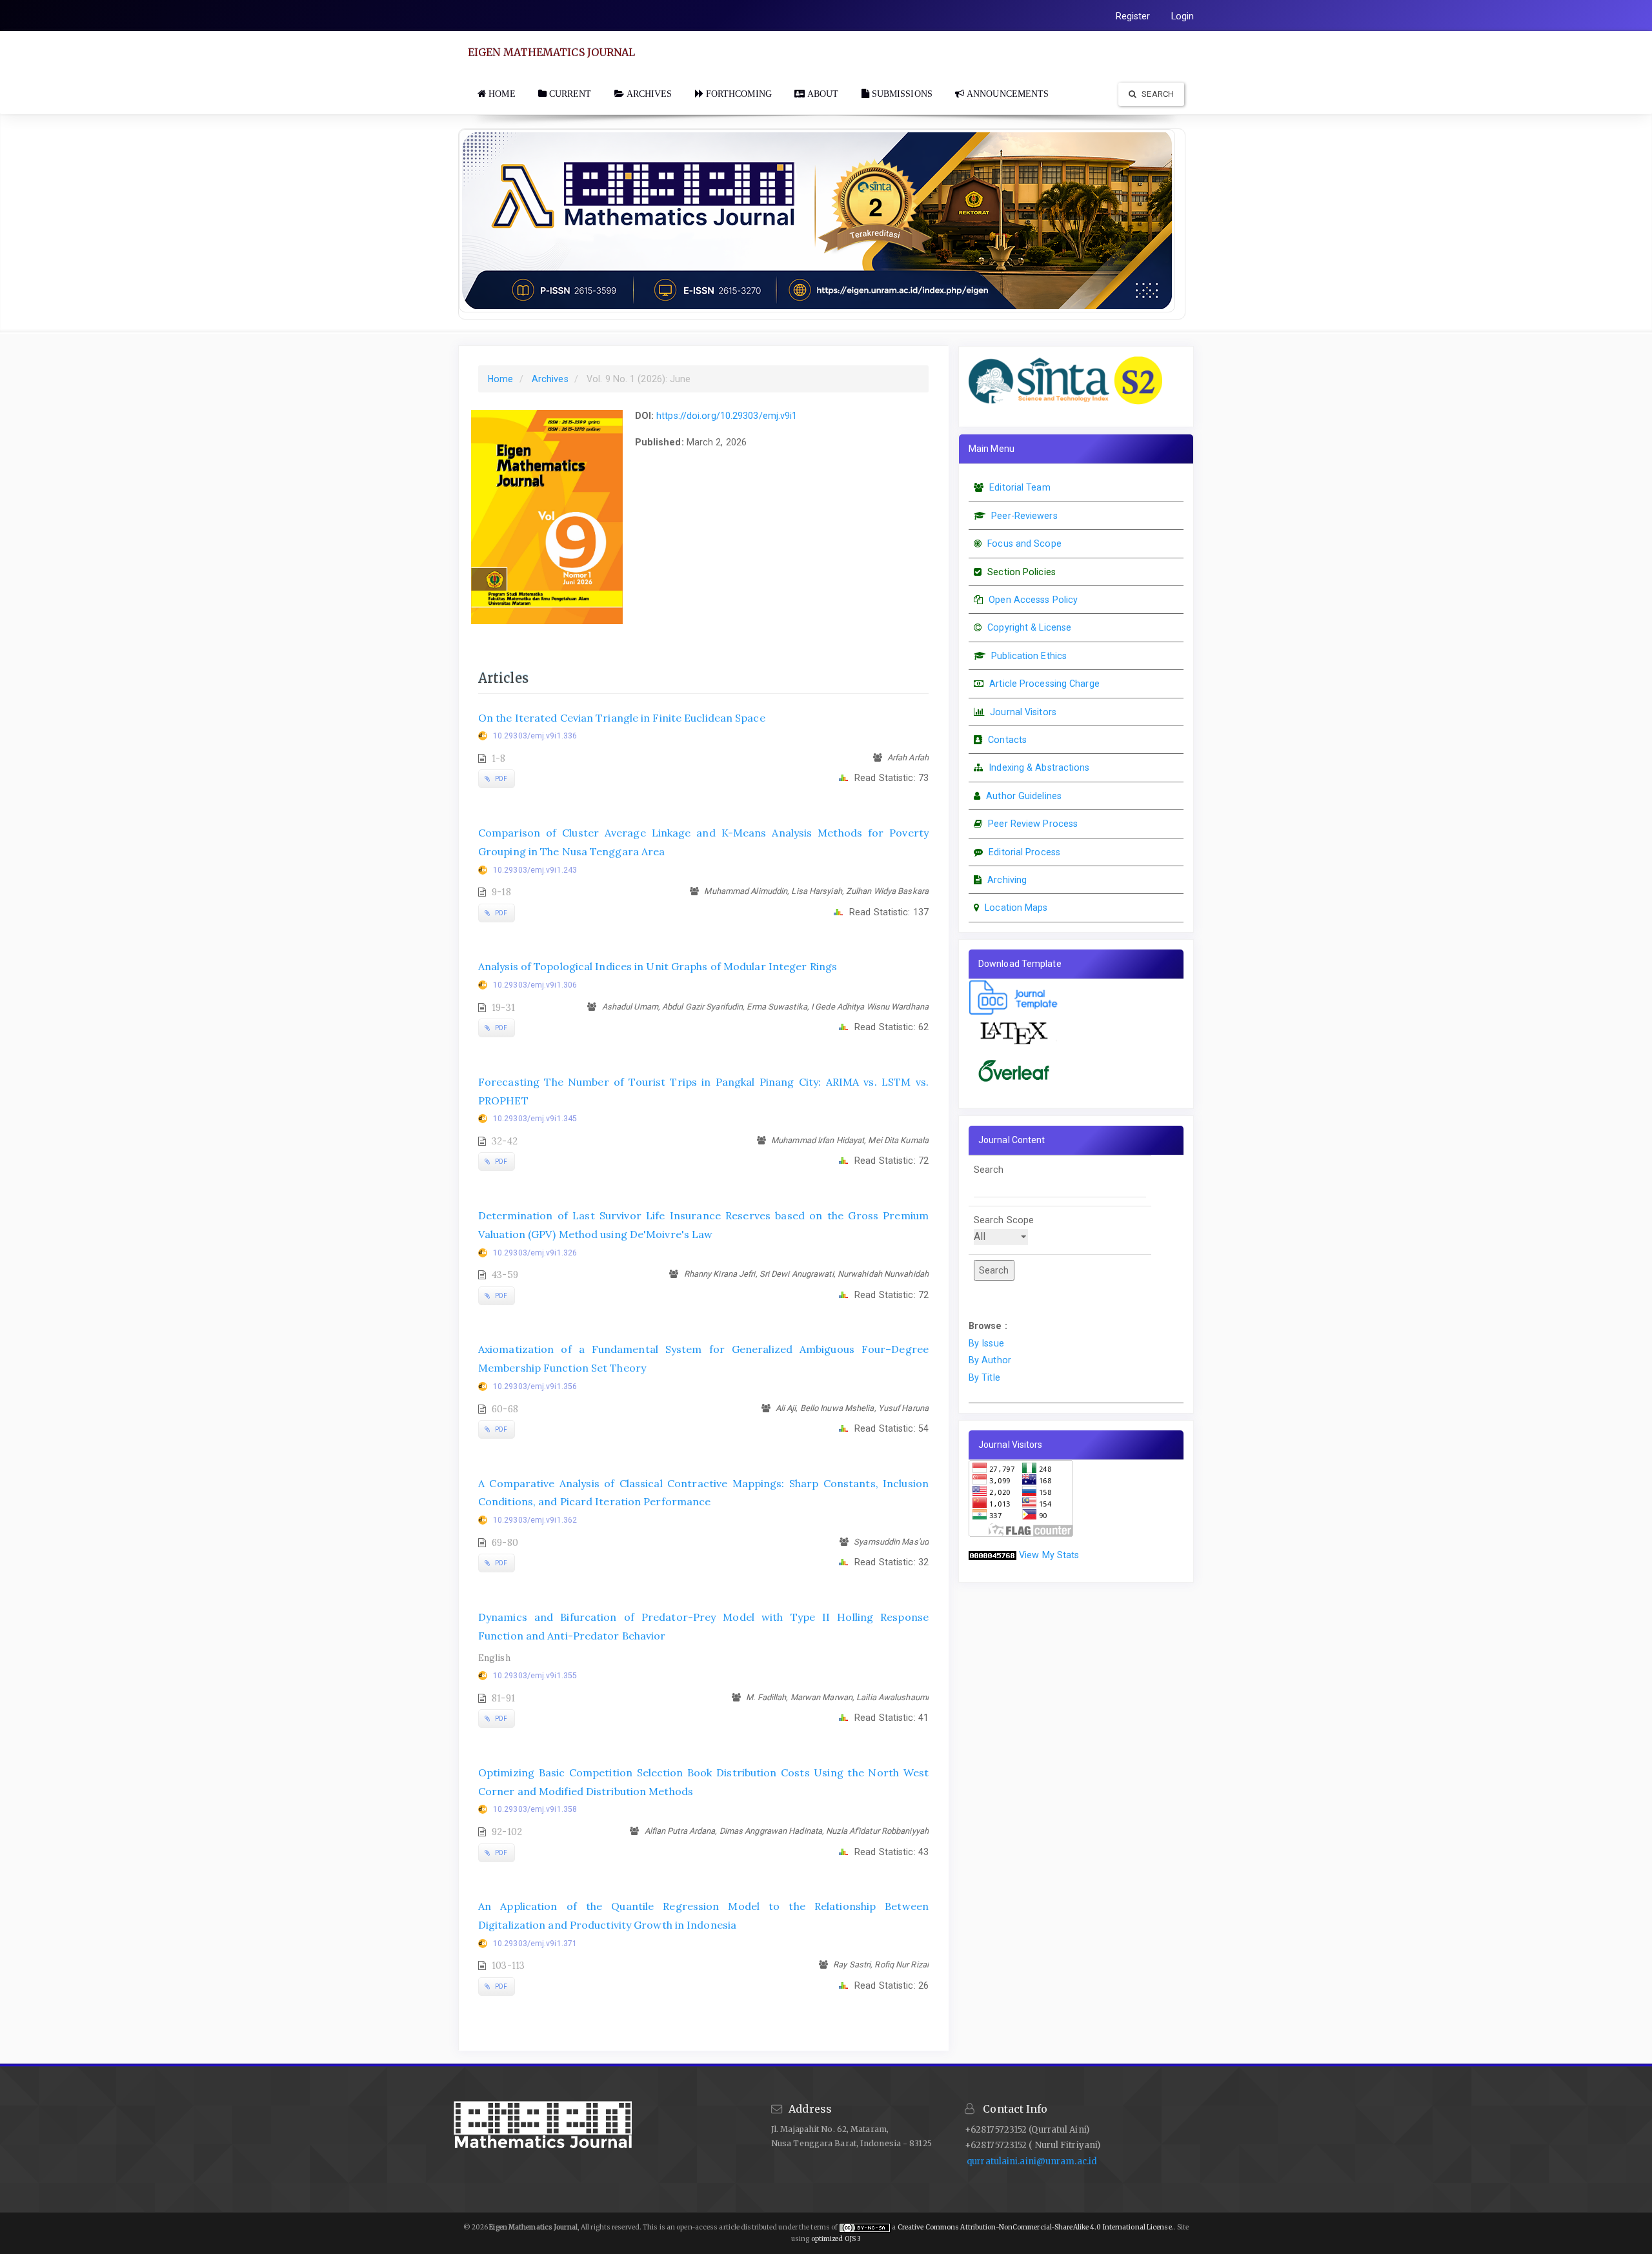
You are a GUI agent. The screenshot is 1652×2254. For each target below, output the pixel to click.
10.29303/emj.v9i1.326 (535, 1253)
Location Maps (1016, 908)
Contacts (1007, 740)
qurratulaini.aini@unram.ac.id (1032, 2161)
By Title (984, 1377)
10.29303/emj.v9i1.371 (535, 1944)
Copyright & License (1029, 627)
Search (1157, 94)
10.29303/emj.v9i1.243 (535, 870)
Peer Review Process (1033, 824)
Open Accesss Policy (1033, 600)
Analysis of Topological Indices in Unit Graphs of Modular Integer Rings (658, 966)
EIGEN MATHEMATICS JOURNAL (552, 52)
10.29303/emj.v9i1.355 (535, 1676)
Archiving (1007, 880)
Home (500, 379)
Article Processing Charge (1044, 684)
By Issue (986, 1343)
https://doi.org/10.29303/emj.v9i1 (727, 416)
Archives (550, 379)
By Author (990, 1360)
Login (1183, 16)
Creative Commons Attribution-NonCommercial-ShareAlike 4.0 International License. (1036, 2227)
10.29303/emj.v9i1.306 (535, 985)
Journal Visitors (1023, 712)
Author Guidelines (1024, 796)
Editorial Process (1024, 852)
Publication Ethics (1029, 656)
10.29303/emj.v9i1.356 (535, 1386)
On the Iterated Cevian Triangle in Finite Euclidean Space (622, 718)
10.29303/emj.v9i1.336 (535, 736)
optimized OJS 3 (835, 2239)
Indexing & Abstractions (1039, 767)
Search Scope (1004, 1220)
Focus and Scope (1024, 543)
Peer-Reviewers (1024, 516)
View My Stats (1049, 1555)
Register (1133, 16)
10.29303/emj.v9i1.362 (535, 1520)
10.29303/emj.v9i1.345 (535, 1119)
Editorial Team (1020, 487)
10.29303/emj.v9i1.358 (535, 1809)
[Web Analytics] (992, 1555)
